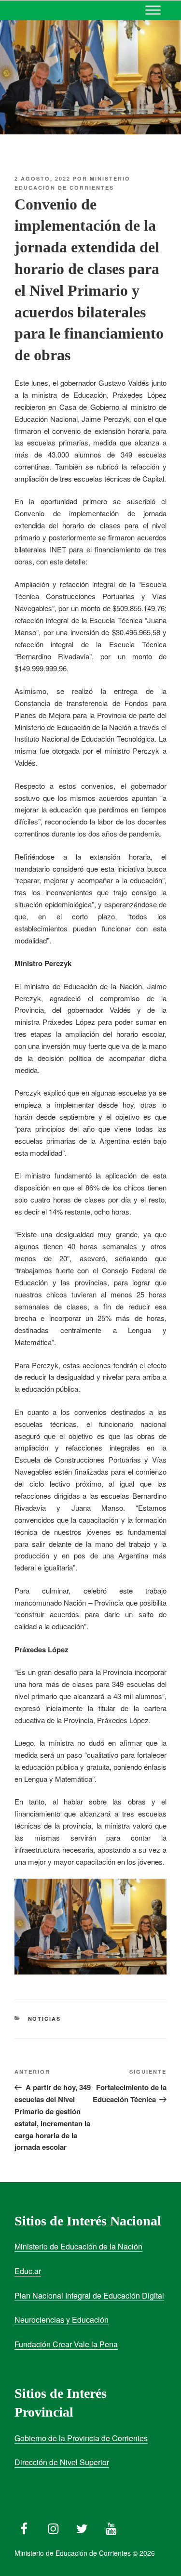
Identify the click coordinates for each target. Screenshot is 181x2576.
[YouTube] (111, 2526)
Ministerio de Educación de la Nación (78, 2246)
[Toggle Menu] (153, 10)
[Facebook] (24, 2526)
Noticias (45, 2019)
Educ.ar (28, 2271)
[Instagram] (53, 2526)
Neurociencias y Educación (62, 2320)
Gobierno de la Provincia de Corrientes (81, 2438)
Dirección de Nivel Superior (62, 2462)
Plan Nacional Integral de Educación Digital (89, 2295)
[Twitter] (82, 2526)
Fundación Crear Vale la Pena (66, 2344)
